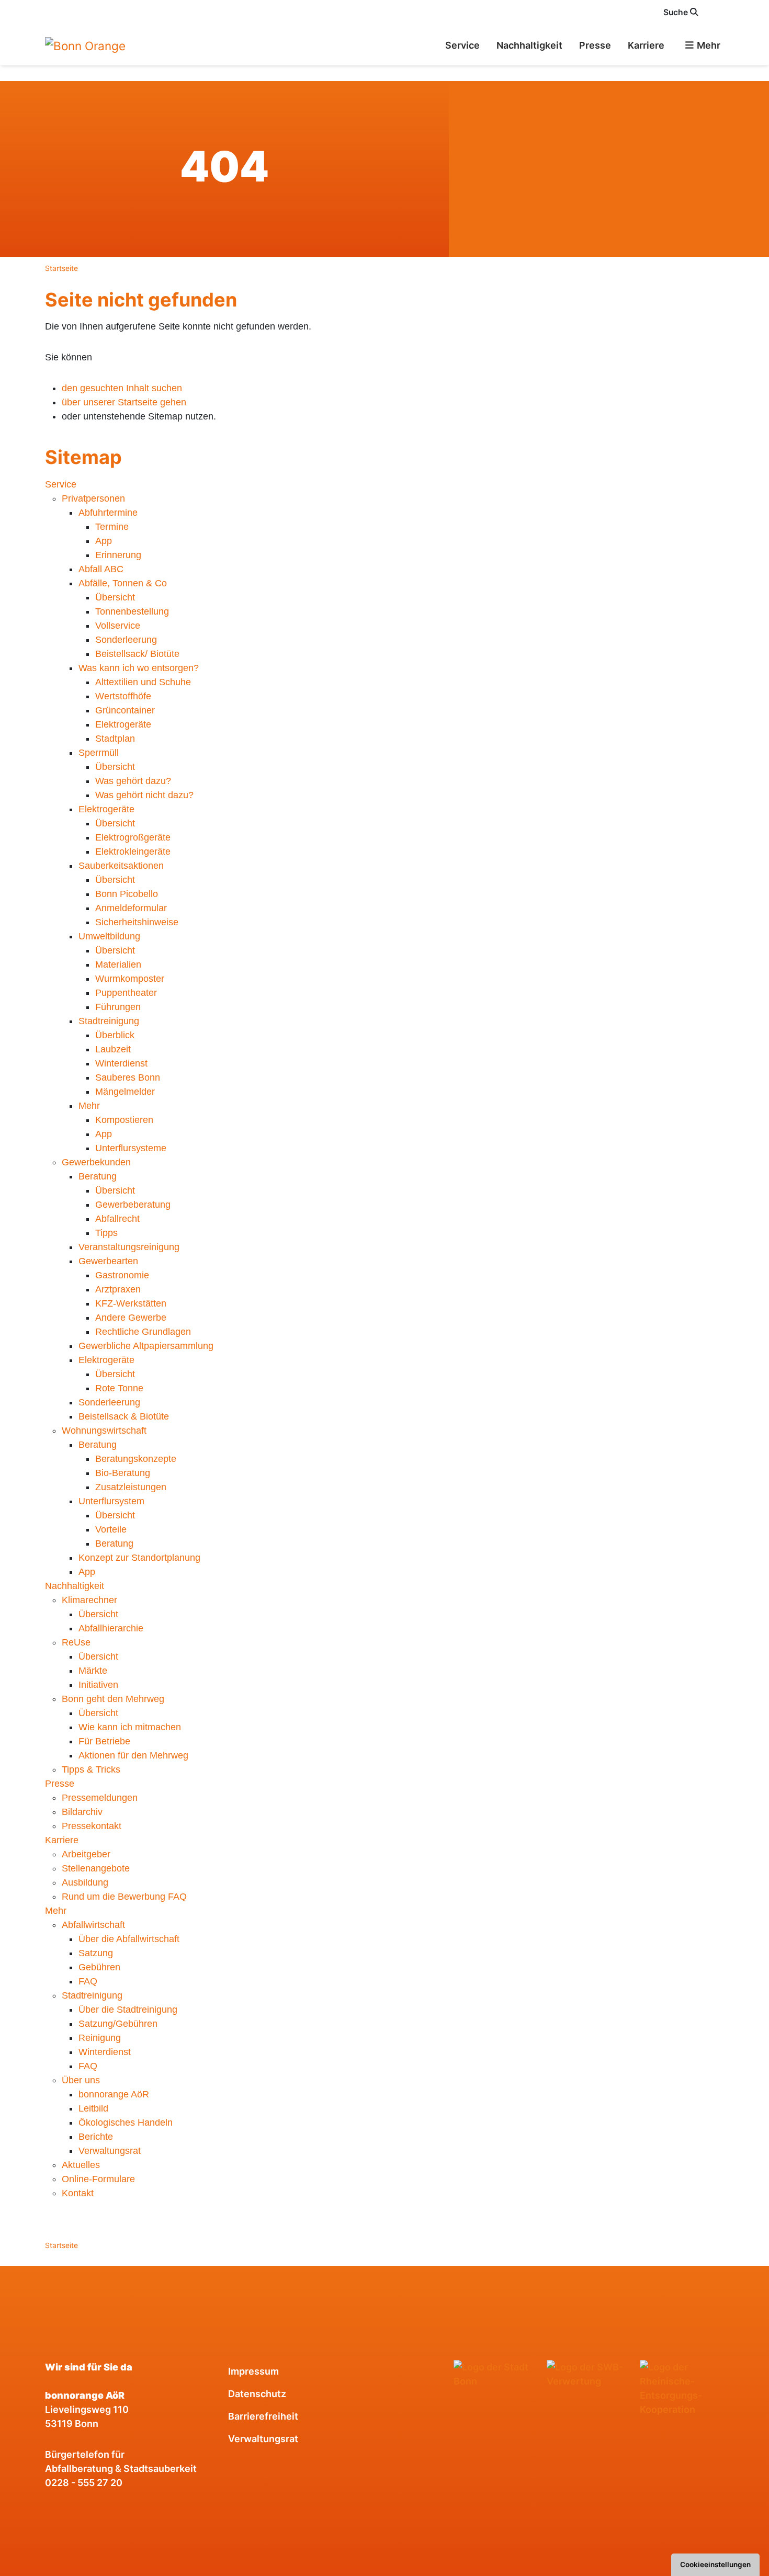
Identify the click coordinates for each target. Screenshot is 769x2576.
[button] (718, 12)
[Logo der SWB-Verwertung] (589, 2374)
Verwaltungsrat (263, 2439)
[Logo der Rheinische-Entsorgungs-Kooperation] (682, 2388)
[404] (85, 45)
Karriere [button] (646, 45)
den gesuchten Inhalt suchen (122, 388)
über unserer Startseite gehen (124, 402)
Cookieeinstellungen (715, 2564)
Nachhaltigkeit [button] (529, 45)
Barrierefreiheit (263, 2416)
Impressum (253, 2371)
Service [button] (462, 45)
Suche (677, 12)
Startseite (61, 268)
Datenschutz (257, 2394)
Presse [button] (595, 45)
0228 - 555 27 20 (84, 2483)
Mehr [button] (708, 45)
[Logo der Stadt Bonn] (496, 2374)
